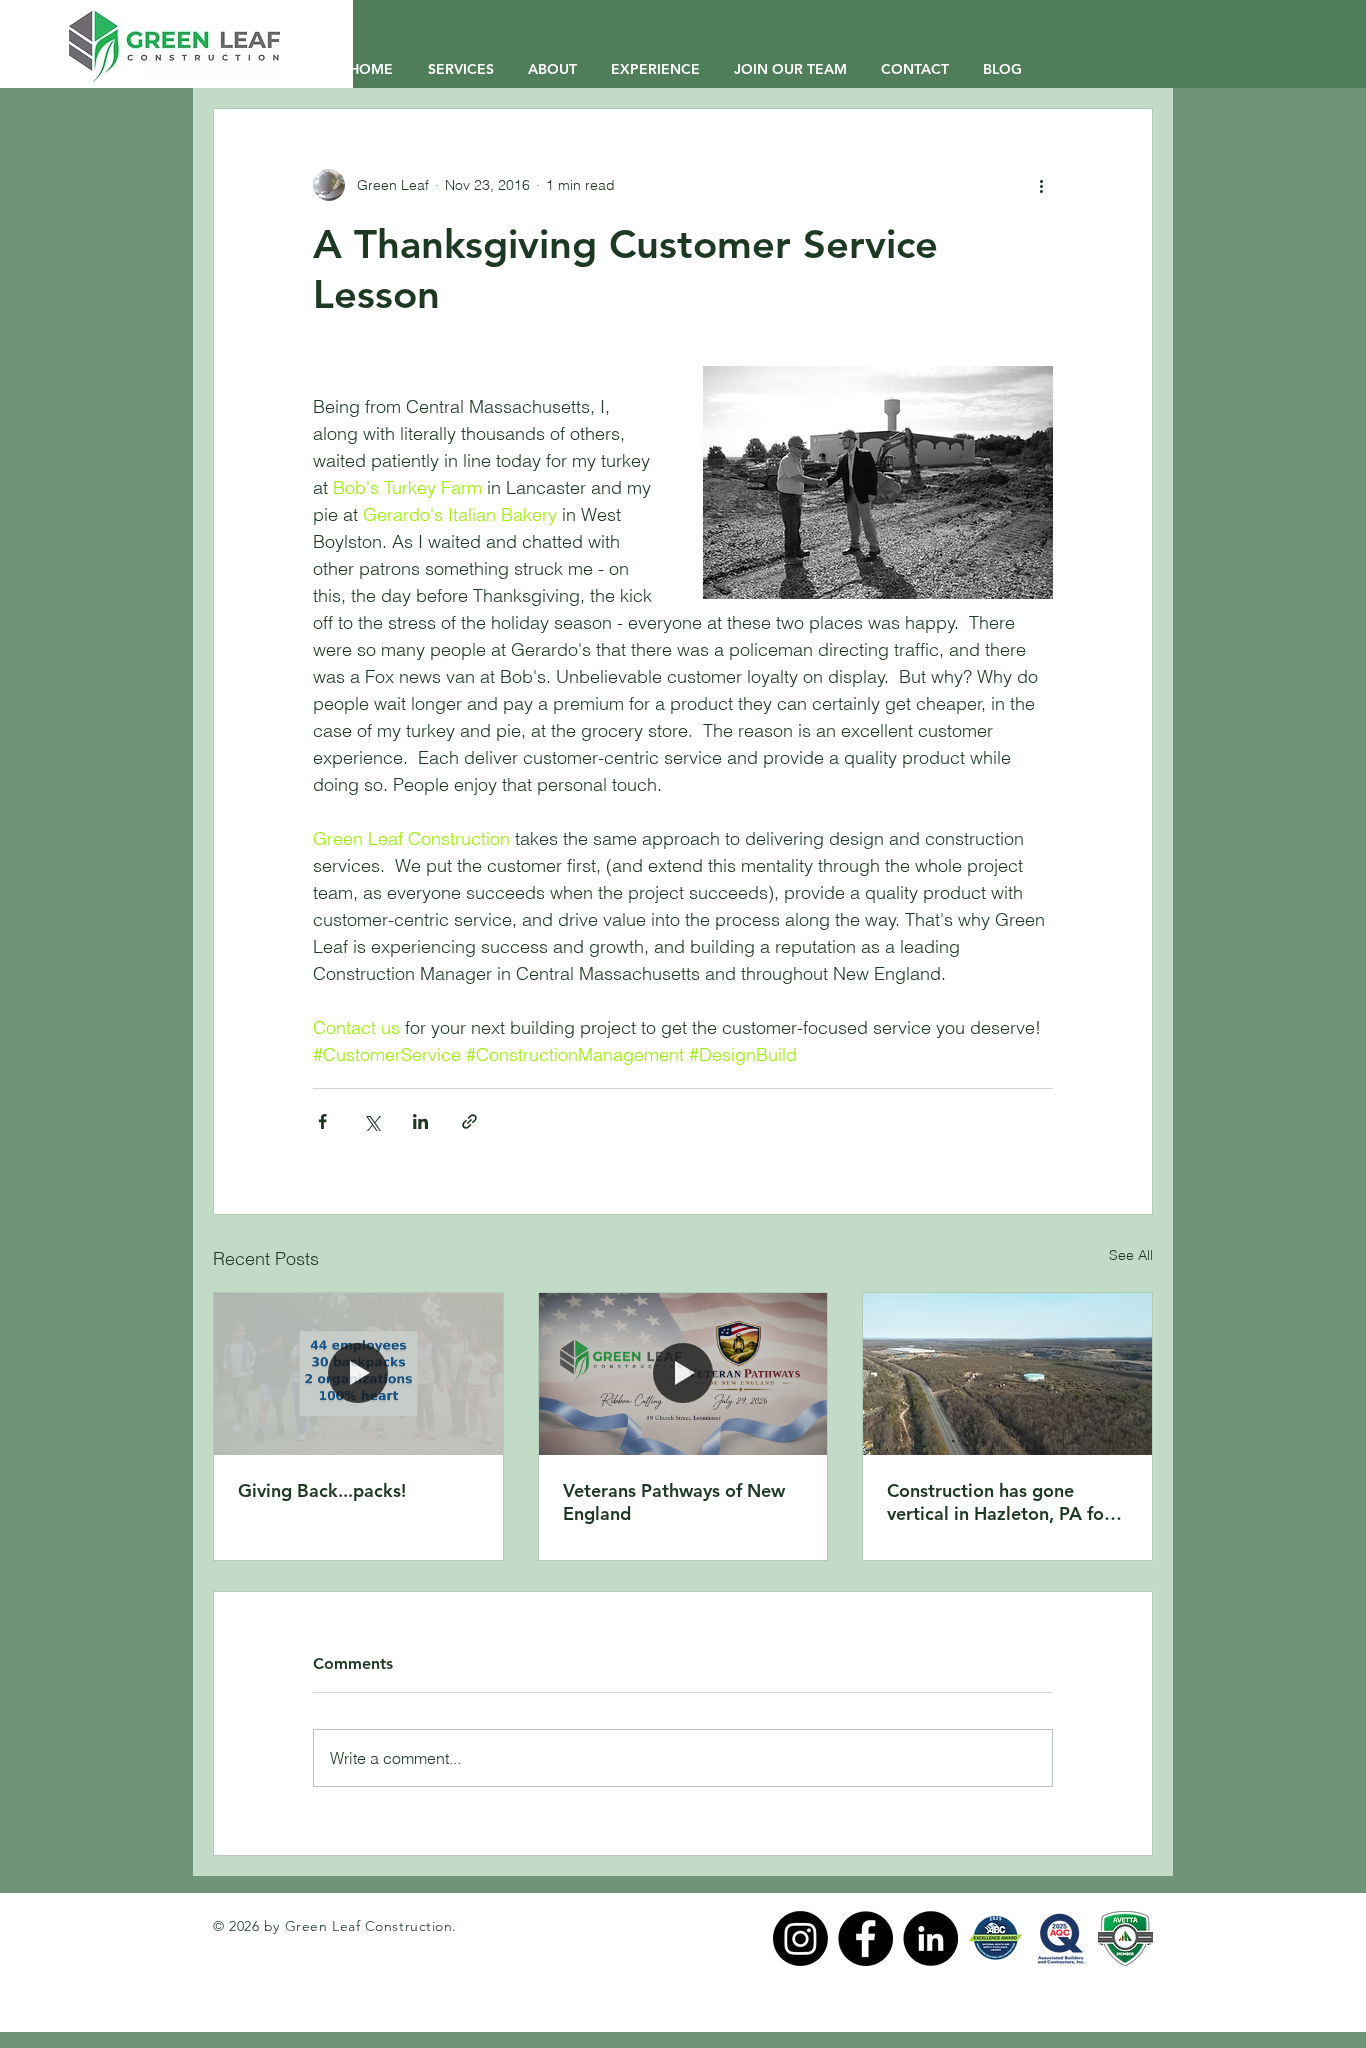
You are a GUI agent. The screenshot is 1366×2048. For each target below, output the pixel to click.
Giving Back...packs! (322, 1490)
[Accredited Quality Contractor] (1060, 1938)
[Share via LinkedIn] (420, 1121)
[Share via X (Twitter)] (371, 1121)
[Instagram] (800, 1938)
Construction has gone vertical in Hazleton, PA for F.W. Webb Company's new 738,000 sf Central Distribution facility (1000, 1502)
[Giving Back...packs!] (358, 1374)
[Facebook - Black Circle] (865, 1938)
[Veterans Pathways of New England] (683, 1374)
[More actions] (1041, 185)
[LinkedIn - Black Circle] (930, 1938)
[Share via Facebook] (322, 1121)
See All (1131, 1255)
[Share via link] (469, 1121)
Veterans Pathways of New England (674, 1502)
